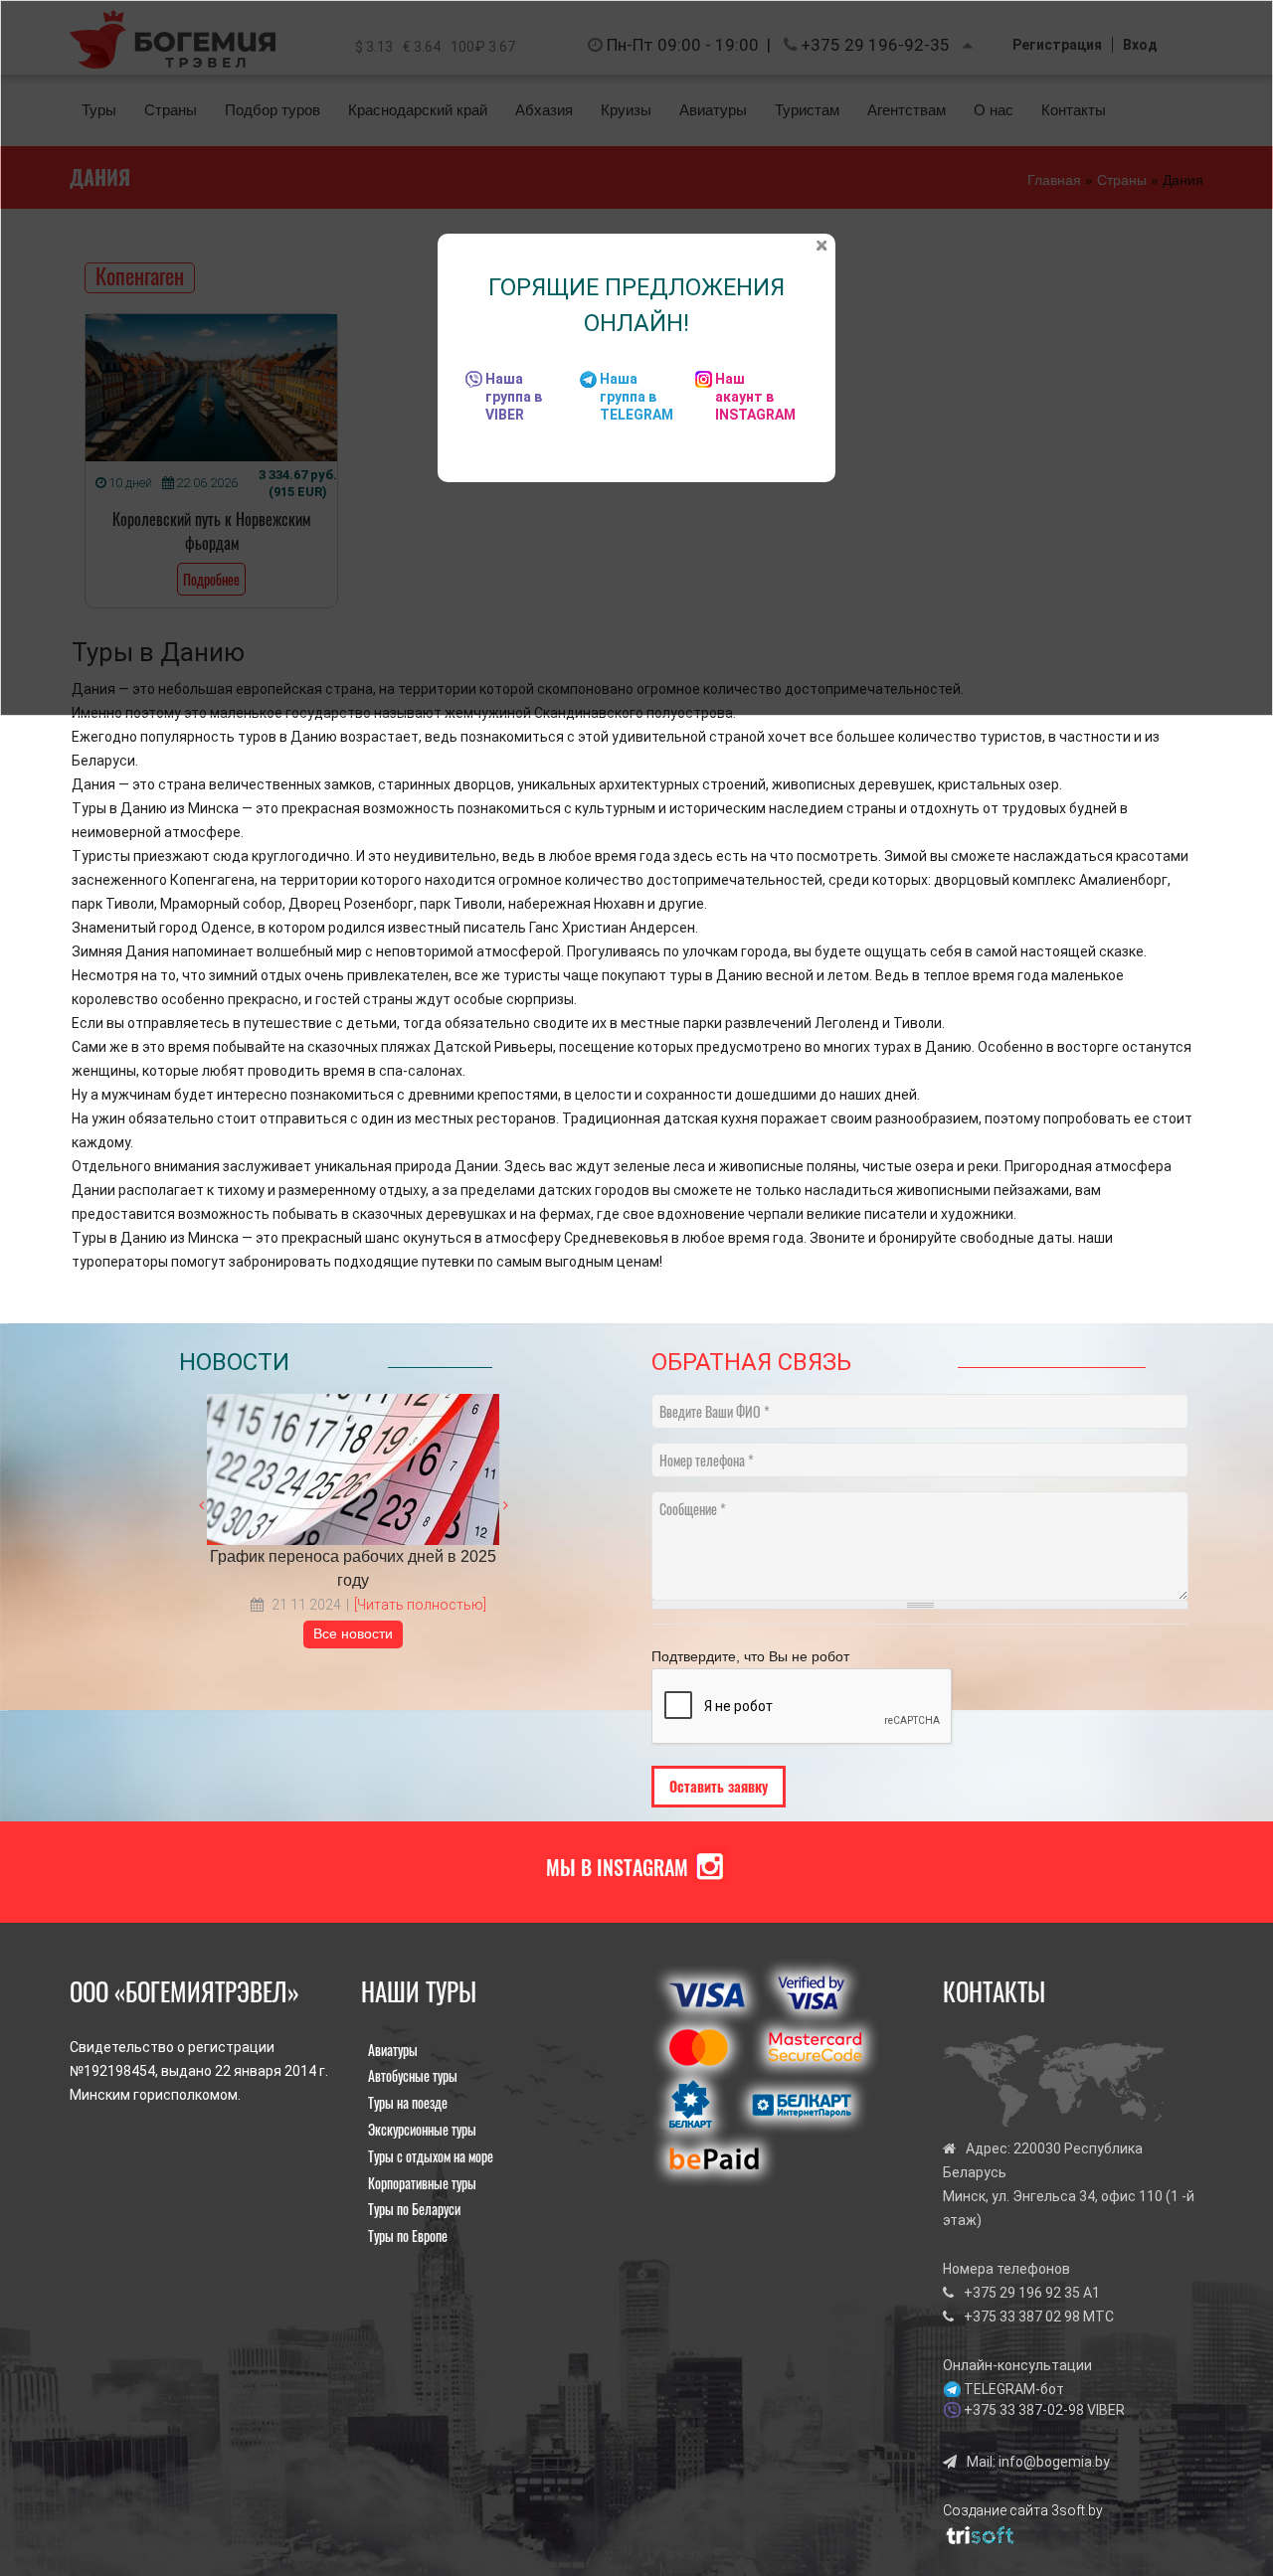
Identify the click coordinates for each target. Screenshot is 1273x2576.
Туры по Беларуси (414, 2209)
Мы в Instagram (617, 1867)
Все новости (353, 1633)
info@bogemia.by (1054, 2462)
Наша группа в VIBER (514, 397)
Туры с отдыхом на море (431, 2156)
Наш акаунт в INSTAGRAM (755, 397)
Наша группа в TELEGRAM (636, 397)
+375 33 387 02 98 (1022, 2317)
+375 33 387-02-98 (1024, 2410)
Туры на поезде (408, 2102)
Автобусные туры (413, 2075)
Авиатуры (393, 2050)
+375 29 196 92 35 (1022, 2293)
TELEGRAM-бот (1014, 2389)
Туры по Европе (408, 2235)
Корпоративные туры (422, 2183)
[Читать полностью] (420, 1605)
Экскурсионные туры (422, 2129)
